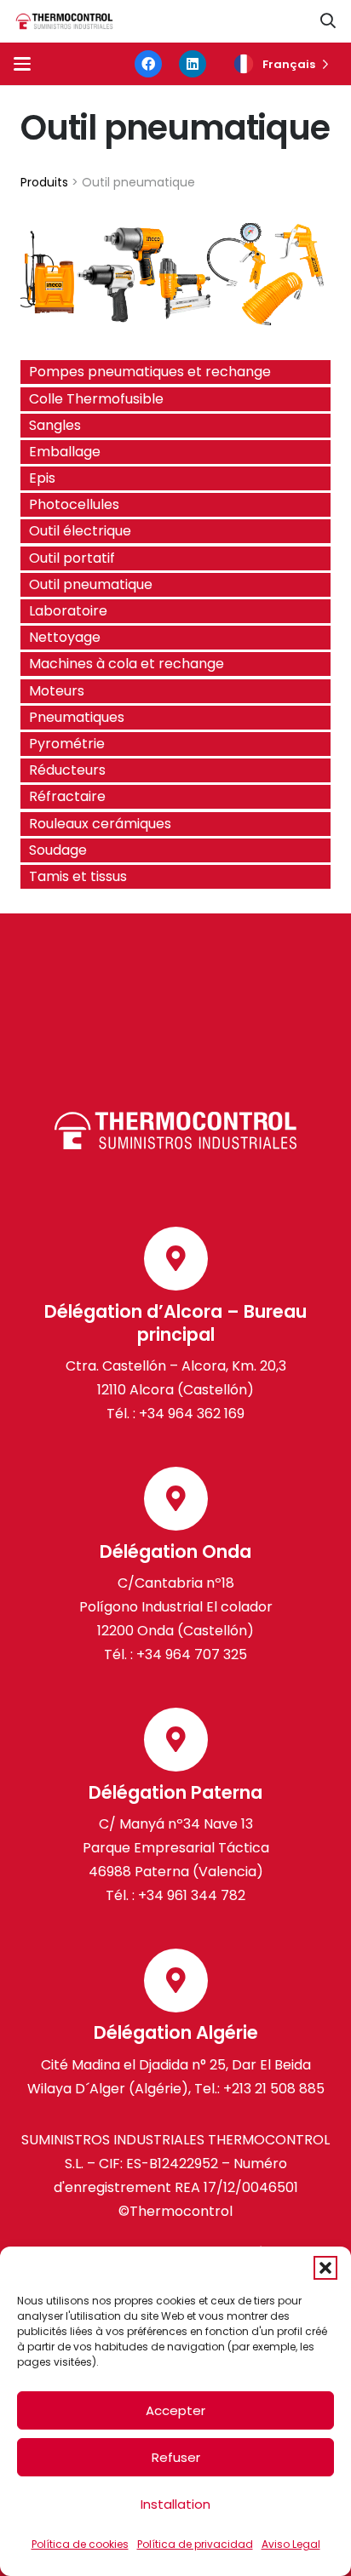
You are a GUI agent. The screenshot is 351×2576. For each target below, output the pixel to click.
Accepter (175, 2410)
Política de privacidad (195, 2544)
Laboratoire (68, 611)
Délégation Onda (175, 1551)
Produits (44, 182)
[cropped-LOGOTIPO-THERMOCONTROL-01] (64, 22)
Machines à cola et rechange (127, 664)
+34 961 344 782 (190, 1895)
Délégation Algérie (176, 2032)
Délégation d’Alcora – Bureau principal (175, 1323)
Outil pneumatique (91, 584)
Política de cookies (80, 2544)
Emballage (65, 452)
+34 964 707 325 (192, 1654)
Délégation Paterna (175, 1792)
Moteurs (57, 691)
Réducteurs (67, 770)
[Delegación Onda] (176, 1499)
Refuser (176, 2457)
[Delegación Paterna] (176, 1740)
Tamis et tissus (78, 876)
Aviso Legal (291, 2544)
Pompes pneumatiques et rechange (150, 372)
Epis (42, 478)
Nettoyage (65, 637)
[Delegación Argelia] (176, 1981)
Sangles (55, 425)
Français (289, 64)
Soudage (58, 850)
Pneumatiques (77, 717)
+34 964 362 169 (192, 1414)
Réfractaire (67, 796)
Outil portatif (72, 558)
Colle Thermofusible (96, 399)
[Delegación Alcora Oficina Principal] (176, 1259)
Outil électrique (80, 531)
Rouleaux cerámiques (100, 824)
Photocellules (74, 504)
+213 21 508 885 (274, 2089)
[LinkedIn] (193, 64)
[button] (325, 2268)
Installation (175, 2504)
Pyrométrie (67, 744)
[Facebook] (148, 64)
